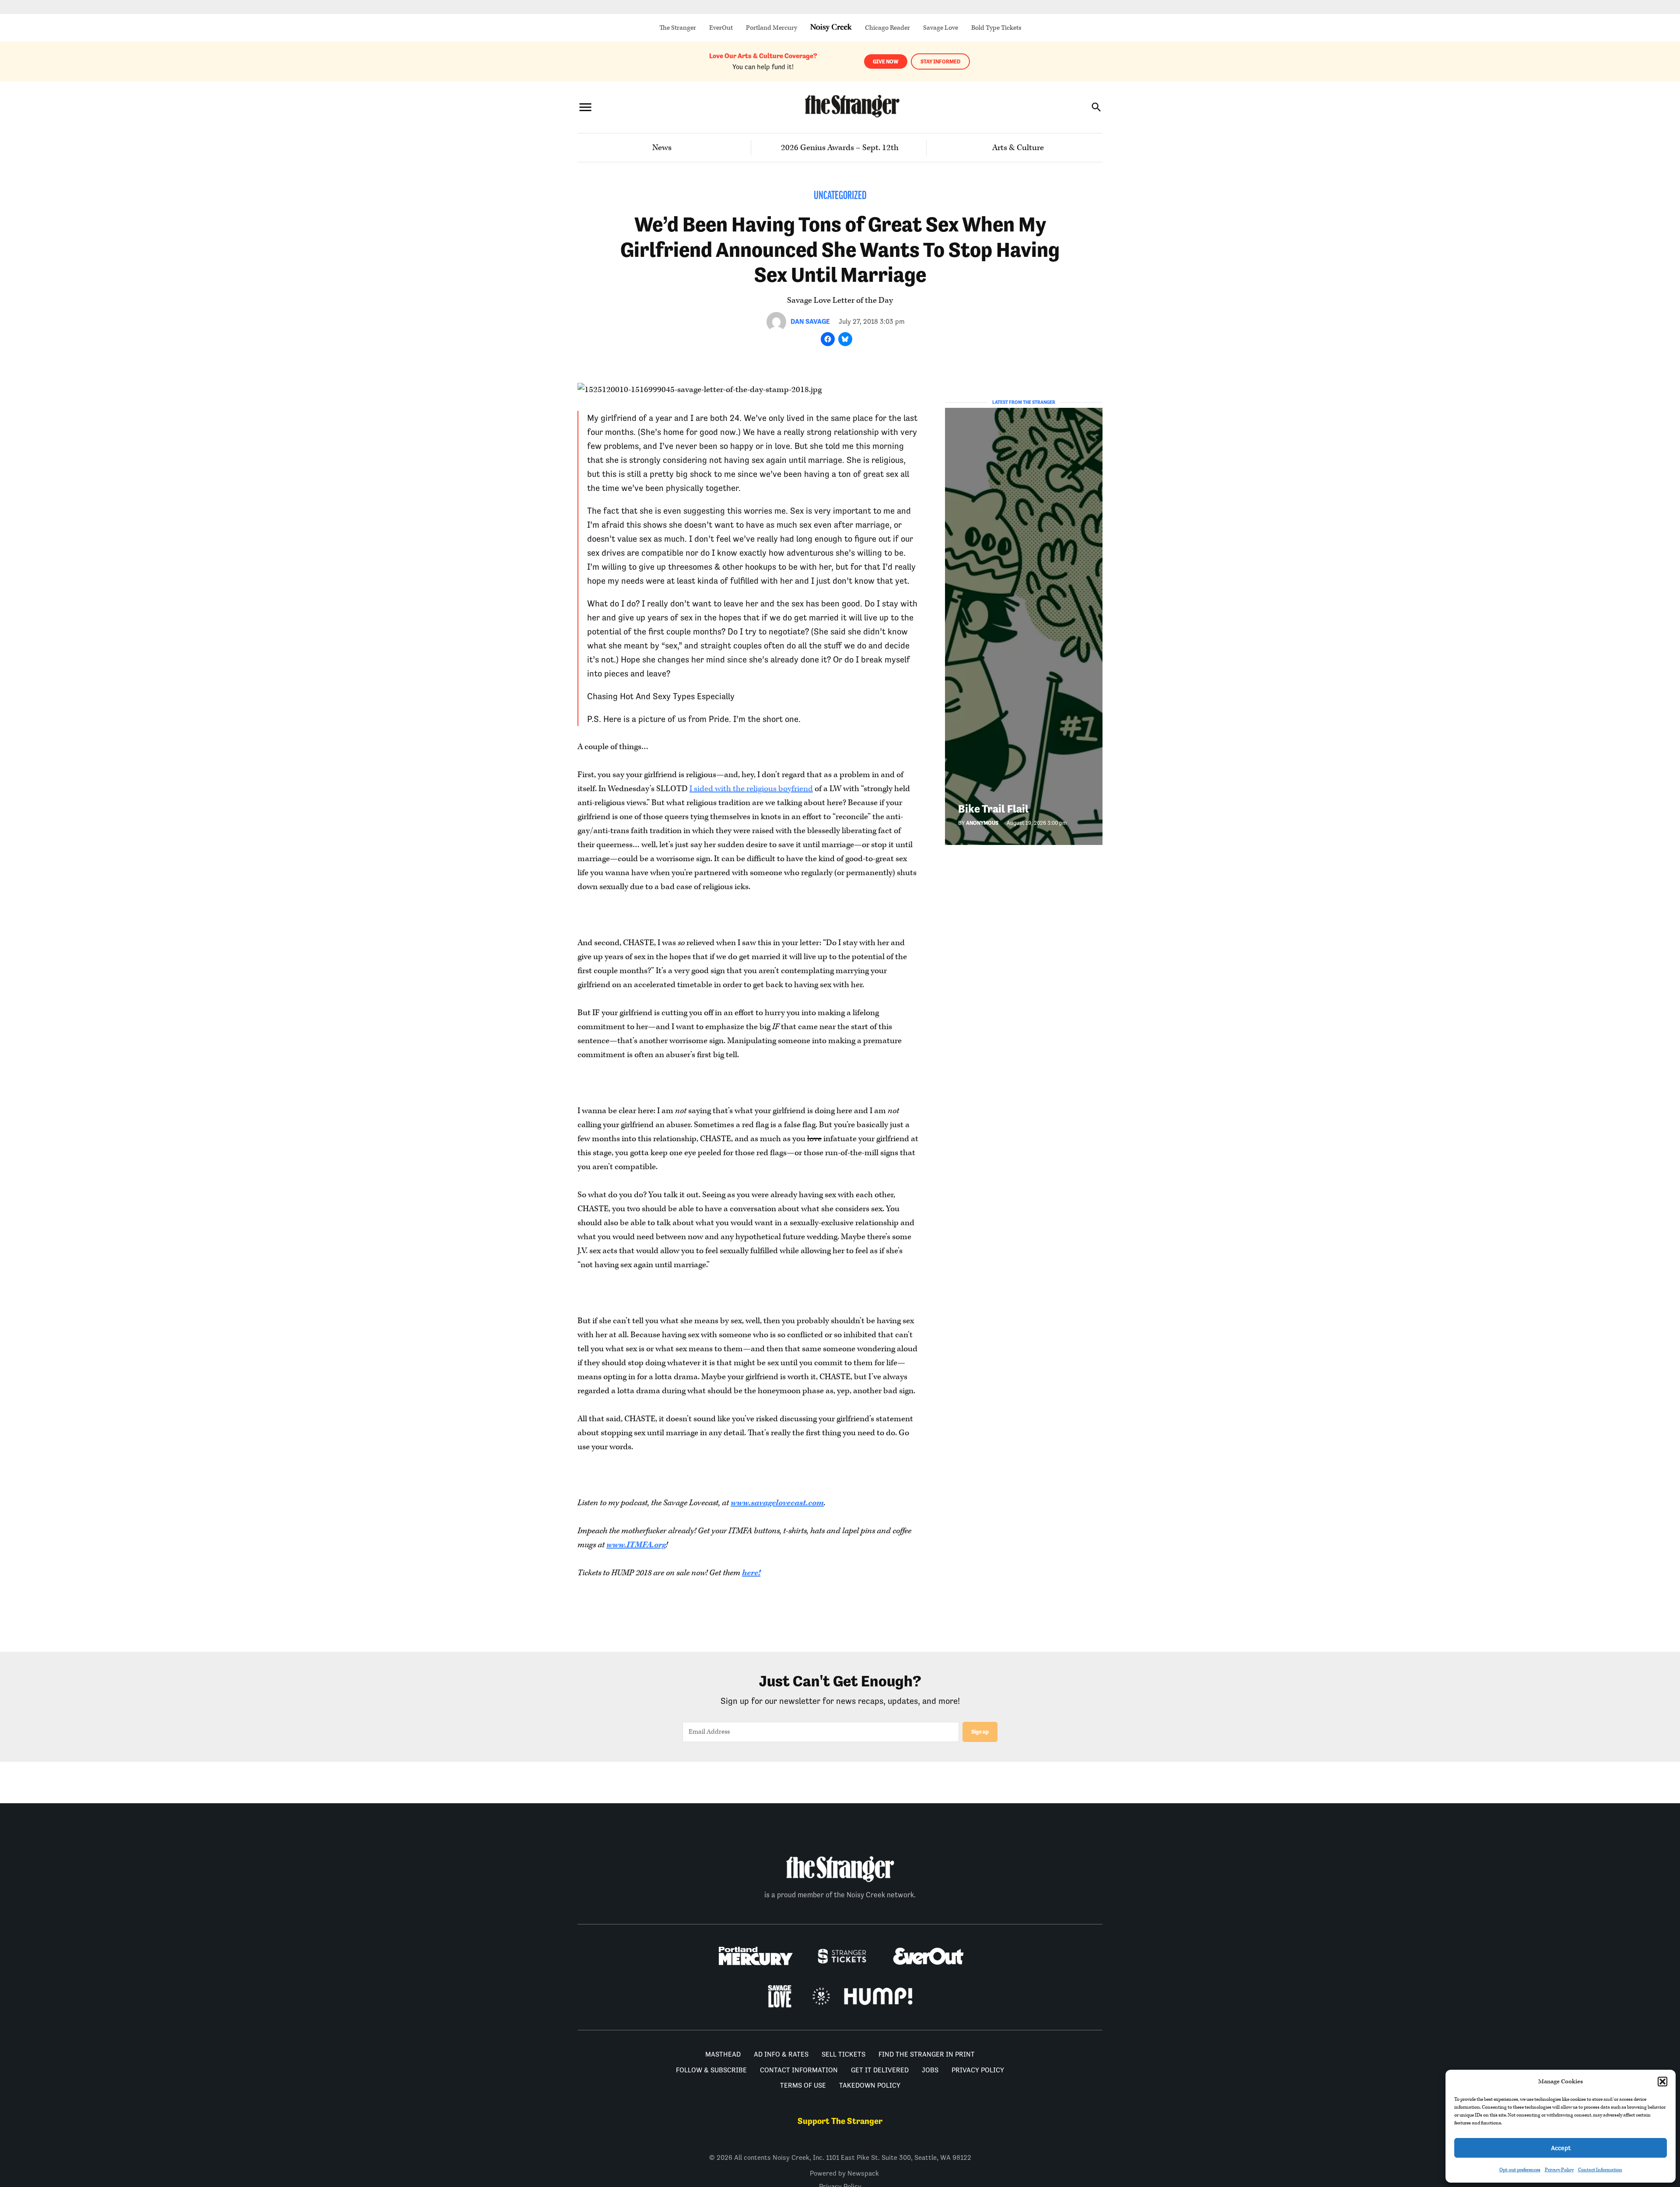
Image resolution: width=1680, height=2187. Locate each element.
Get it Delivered (880, 2070)
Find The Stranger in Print (927, 2054)
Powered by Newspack (844, 2173)
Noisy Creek (831, 28)
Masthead (723, 2054)
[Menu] (585, 107)
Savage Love (941, 28)
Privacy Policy (1559, 2170)
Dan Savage (810, 321)
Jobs (930, 2070)
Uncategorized (840, 196)
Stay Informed (940, 61)
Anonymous (982, 823)
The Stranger (678, 28)
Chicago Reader (887, 28)
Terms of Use (803, 2085)
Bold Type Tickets (996, 28)
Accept (1561, 2148)
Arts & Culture (1018, 148)
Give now (886, 61)
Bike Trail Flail (993, 809)
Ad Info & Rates (781, 2054)
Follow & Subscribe (711, 2070)
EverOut (721, 28)
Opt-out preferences (1520, 2170)
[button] (1662, 2082)
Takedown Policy (870, 2085)
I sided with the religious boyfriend (751, 789)
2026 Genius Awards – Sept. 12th (840, 148)
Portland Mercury (772, 28)
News (662, 148)
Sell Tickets (843, 2054)
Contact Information (1600, 2170)
